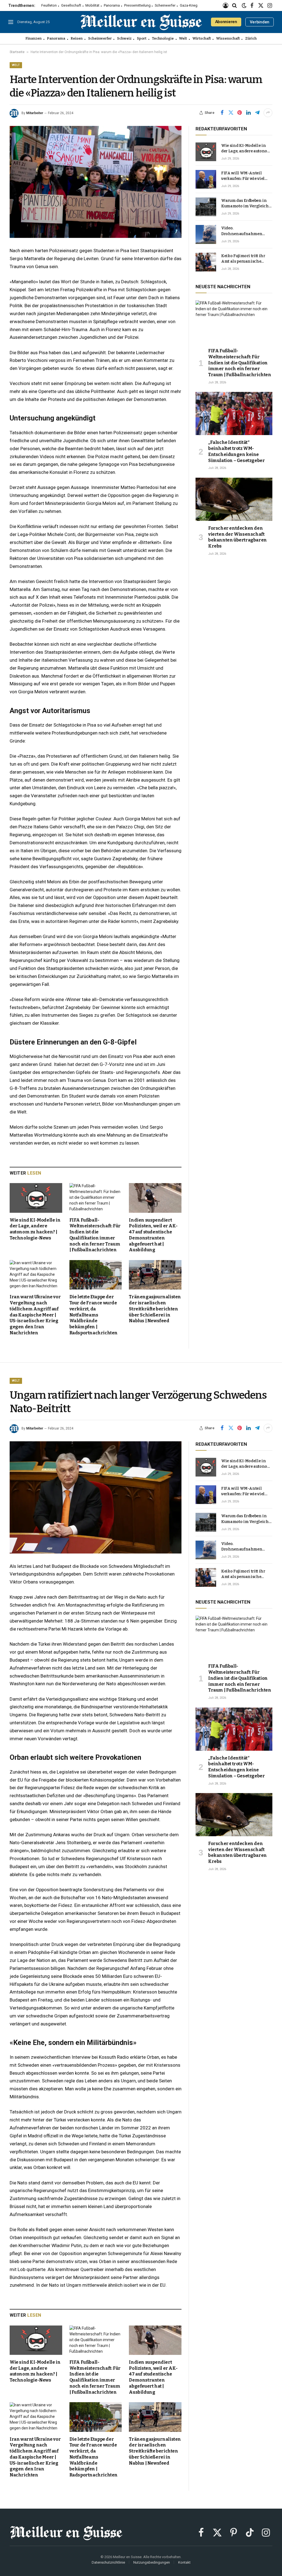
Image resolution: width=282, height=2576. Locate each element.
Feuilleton (49, 5)
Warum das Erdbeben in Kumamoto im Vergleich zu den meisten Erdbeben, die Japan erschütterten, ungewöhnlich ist (245, 204)
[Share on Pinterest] (240, 113)
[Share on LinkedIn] (248, 113)
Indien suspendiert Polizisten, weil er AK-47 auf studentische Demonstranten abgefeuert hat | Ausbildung (153, 1235)
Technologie (163, 38)
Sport (142, 38)
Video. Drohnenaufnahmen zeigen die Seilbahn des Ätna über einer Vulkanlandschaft (244, 231)
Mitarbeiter (35, 113)
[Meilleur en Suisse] (141, 22)
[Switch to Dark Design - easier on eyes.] (244, 6)
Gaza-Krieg (189, 5)
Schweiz (124, 38)
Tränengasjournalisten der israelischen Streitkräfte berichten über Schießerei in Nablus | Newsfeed (155, 1309)
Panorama (112, 5)
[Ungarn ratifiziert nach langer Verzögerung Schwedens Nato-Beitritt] (96, 1497)
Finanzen (33, 38)
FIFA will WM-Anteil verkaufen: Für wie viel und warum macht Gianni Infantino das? (246, 176)
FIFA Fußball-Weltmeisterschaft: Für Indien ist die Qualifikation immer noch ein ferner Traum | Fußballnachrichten (95, 1235)
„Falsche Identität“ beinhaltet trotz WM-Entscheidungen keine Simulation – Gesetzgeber (236, 451)
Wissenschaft (228, 38)
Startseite (17, 52)
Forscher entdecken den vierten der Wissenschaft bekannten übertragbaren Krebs (238, 537)
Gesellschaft (71, 5)
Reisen (77, 38)
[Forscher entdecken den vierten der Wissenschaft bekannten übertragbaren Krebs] (234, 499)
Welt (183, 38)
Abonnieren (226, 22)
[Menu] (11, 22)
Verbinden (260, 22)
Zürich (251, 38)
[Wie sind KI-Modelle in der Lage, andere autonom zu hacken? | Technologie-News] (36, 1198)
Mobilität (92, 5)
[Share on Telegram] (257, 113)
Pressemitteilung (137, 5)
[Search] (234, 6)
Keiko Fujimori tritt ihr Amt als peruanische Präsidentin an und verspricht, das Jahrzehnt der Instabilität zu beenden (246, 259)
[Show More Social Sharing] (268, 113)
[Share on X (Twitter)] (231, 113)
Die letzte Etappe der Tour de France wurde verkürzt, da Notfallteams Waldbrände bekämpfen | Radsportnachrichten (93, 1315)
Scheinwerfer (165, 5)
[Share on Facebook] (222, 113)
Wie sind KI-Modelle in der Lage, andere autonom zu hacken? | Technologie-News (35, 1229)
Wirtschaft (202, 38)
